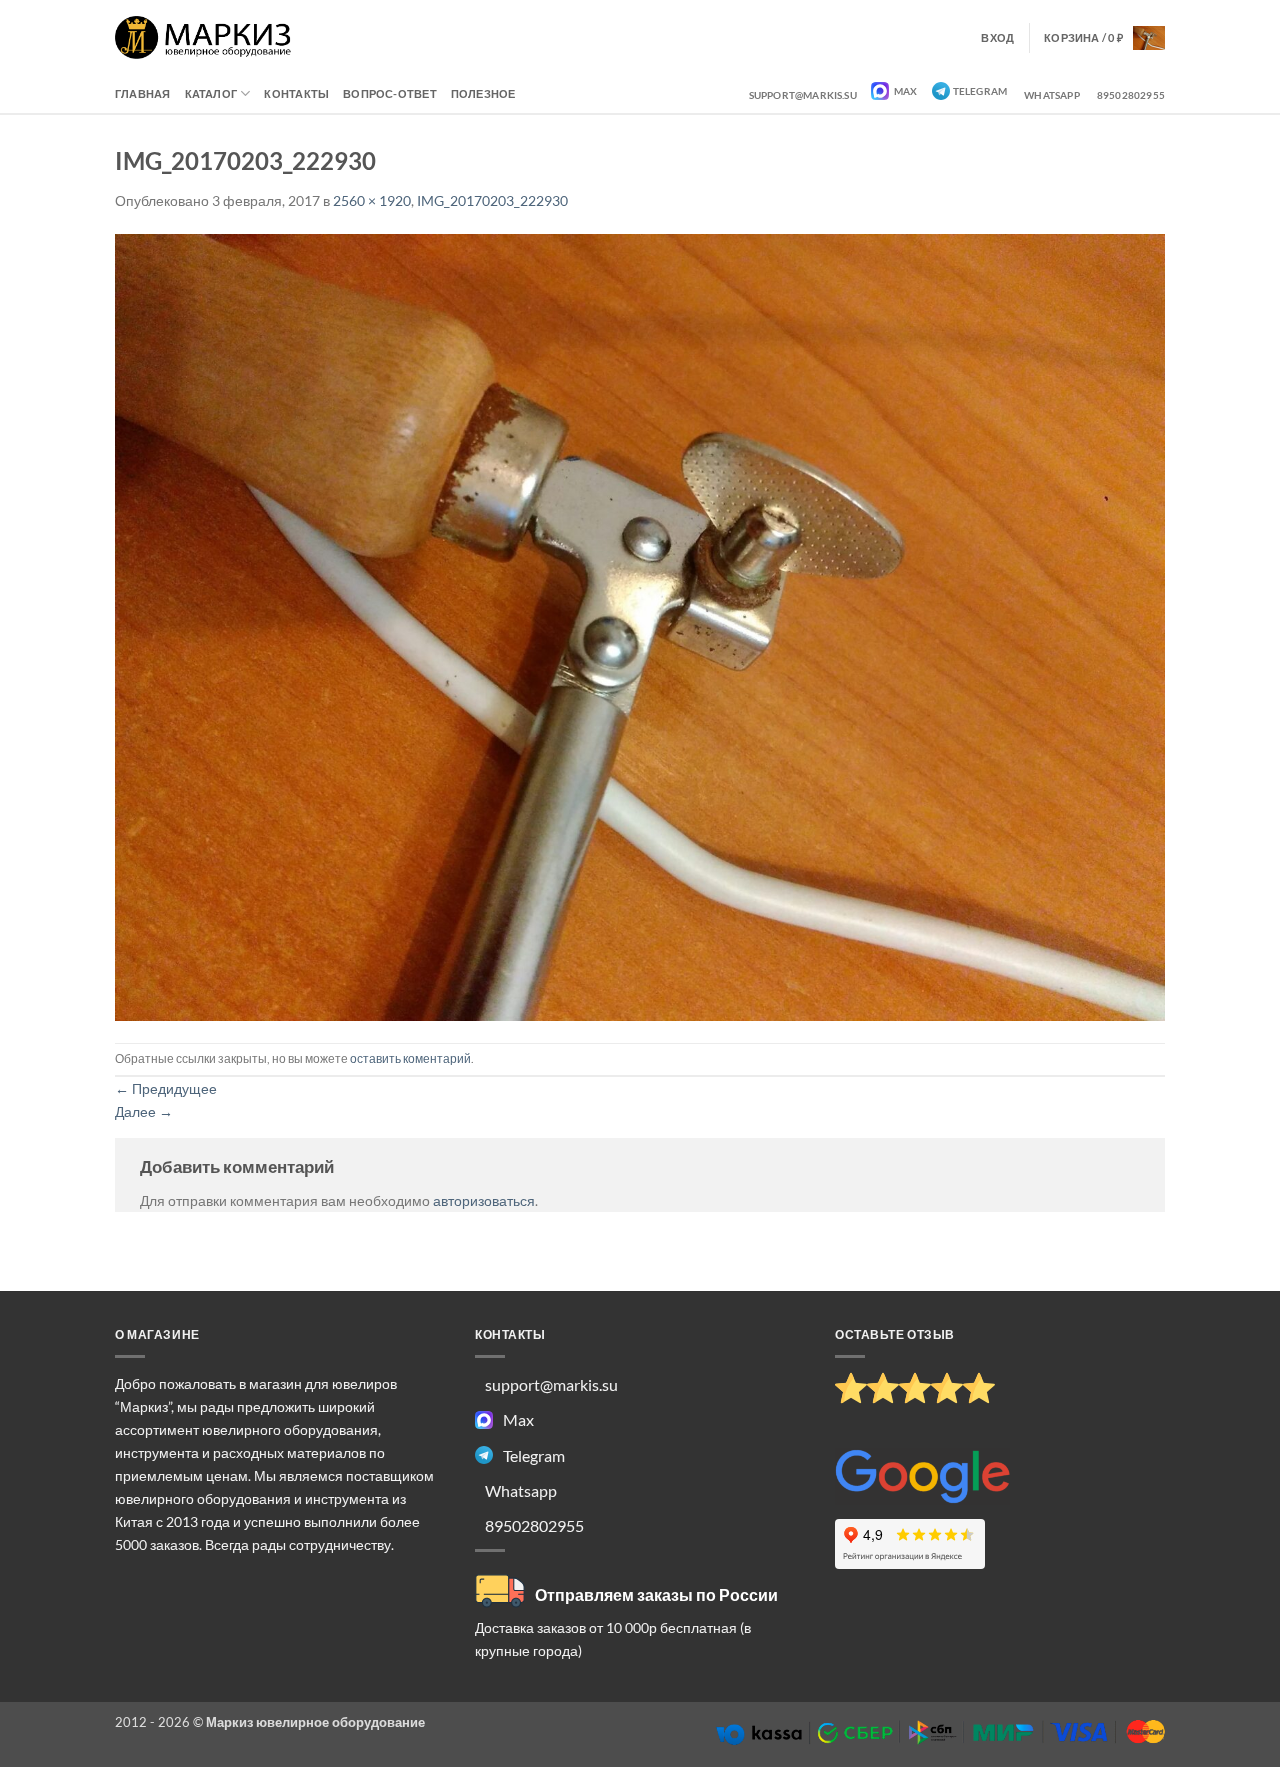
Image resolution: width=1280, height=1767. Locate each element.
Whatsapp (1052, 95)
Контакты (296, 93)
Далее (144, 1111)
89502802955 (1131, 95)
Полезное (483, 93)
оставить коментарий (410, 1058)
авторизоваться (484, 1200)
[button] (1104, 38)
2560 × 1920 (372, 200)
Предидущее (166, 1088)
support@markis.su (803, 95)
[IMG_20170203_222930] (640, 625)
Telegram (980, 91)
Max (905, 91)
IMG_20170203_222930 (492, 200)
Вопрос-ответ (390, 93)
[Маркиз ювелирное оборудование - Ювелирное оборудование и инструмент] (203, 37)
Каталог (211, 93)
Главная (143, 93)
